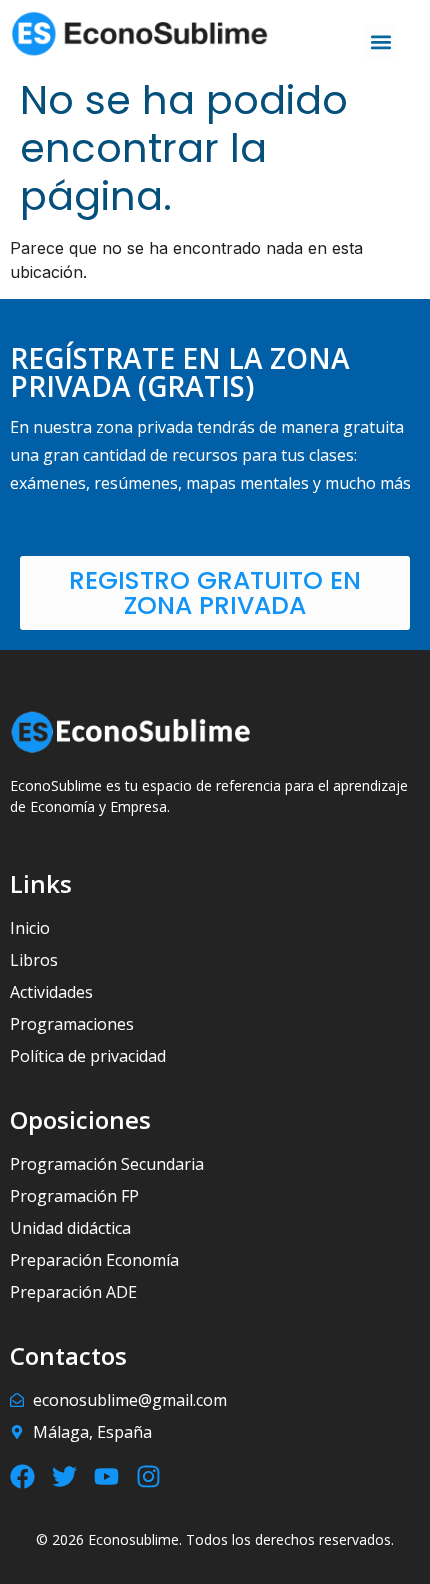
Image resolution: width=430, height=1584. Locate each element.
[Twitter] (64, 1476)
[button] (380, 41)
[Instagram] (148, 1476)
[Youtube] (106, 1476)
